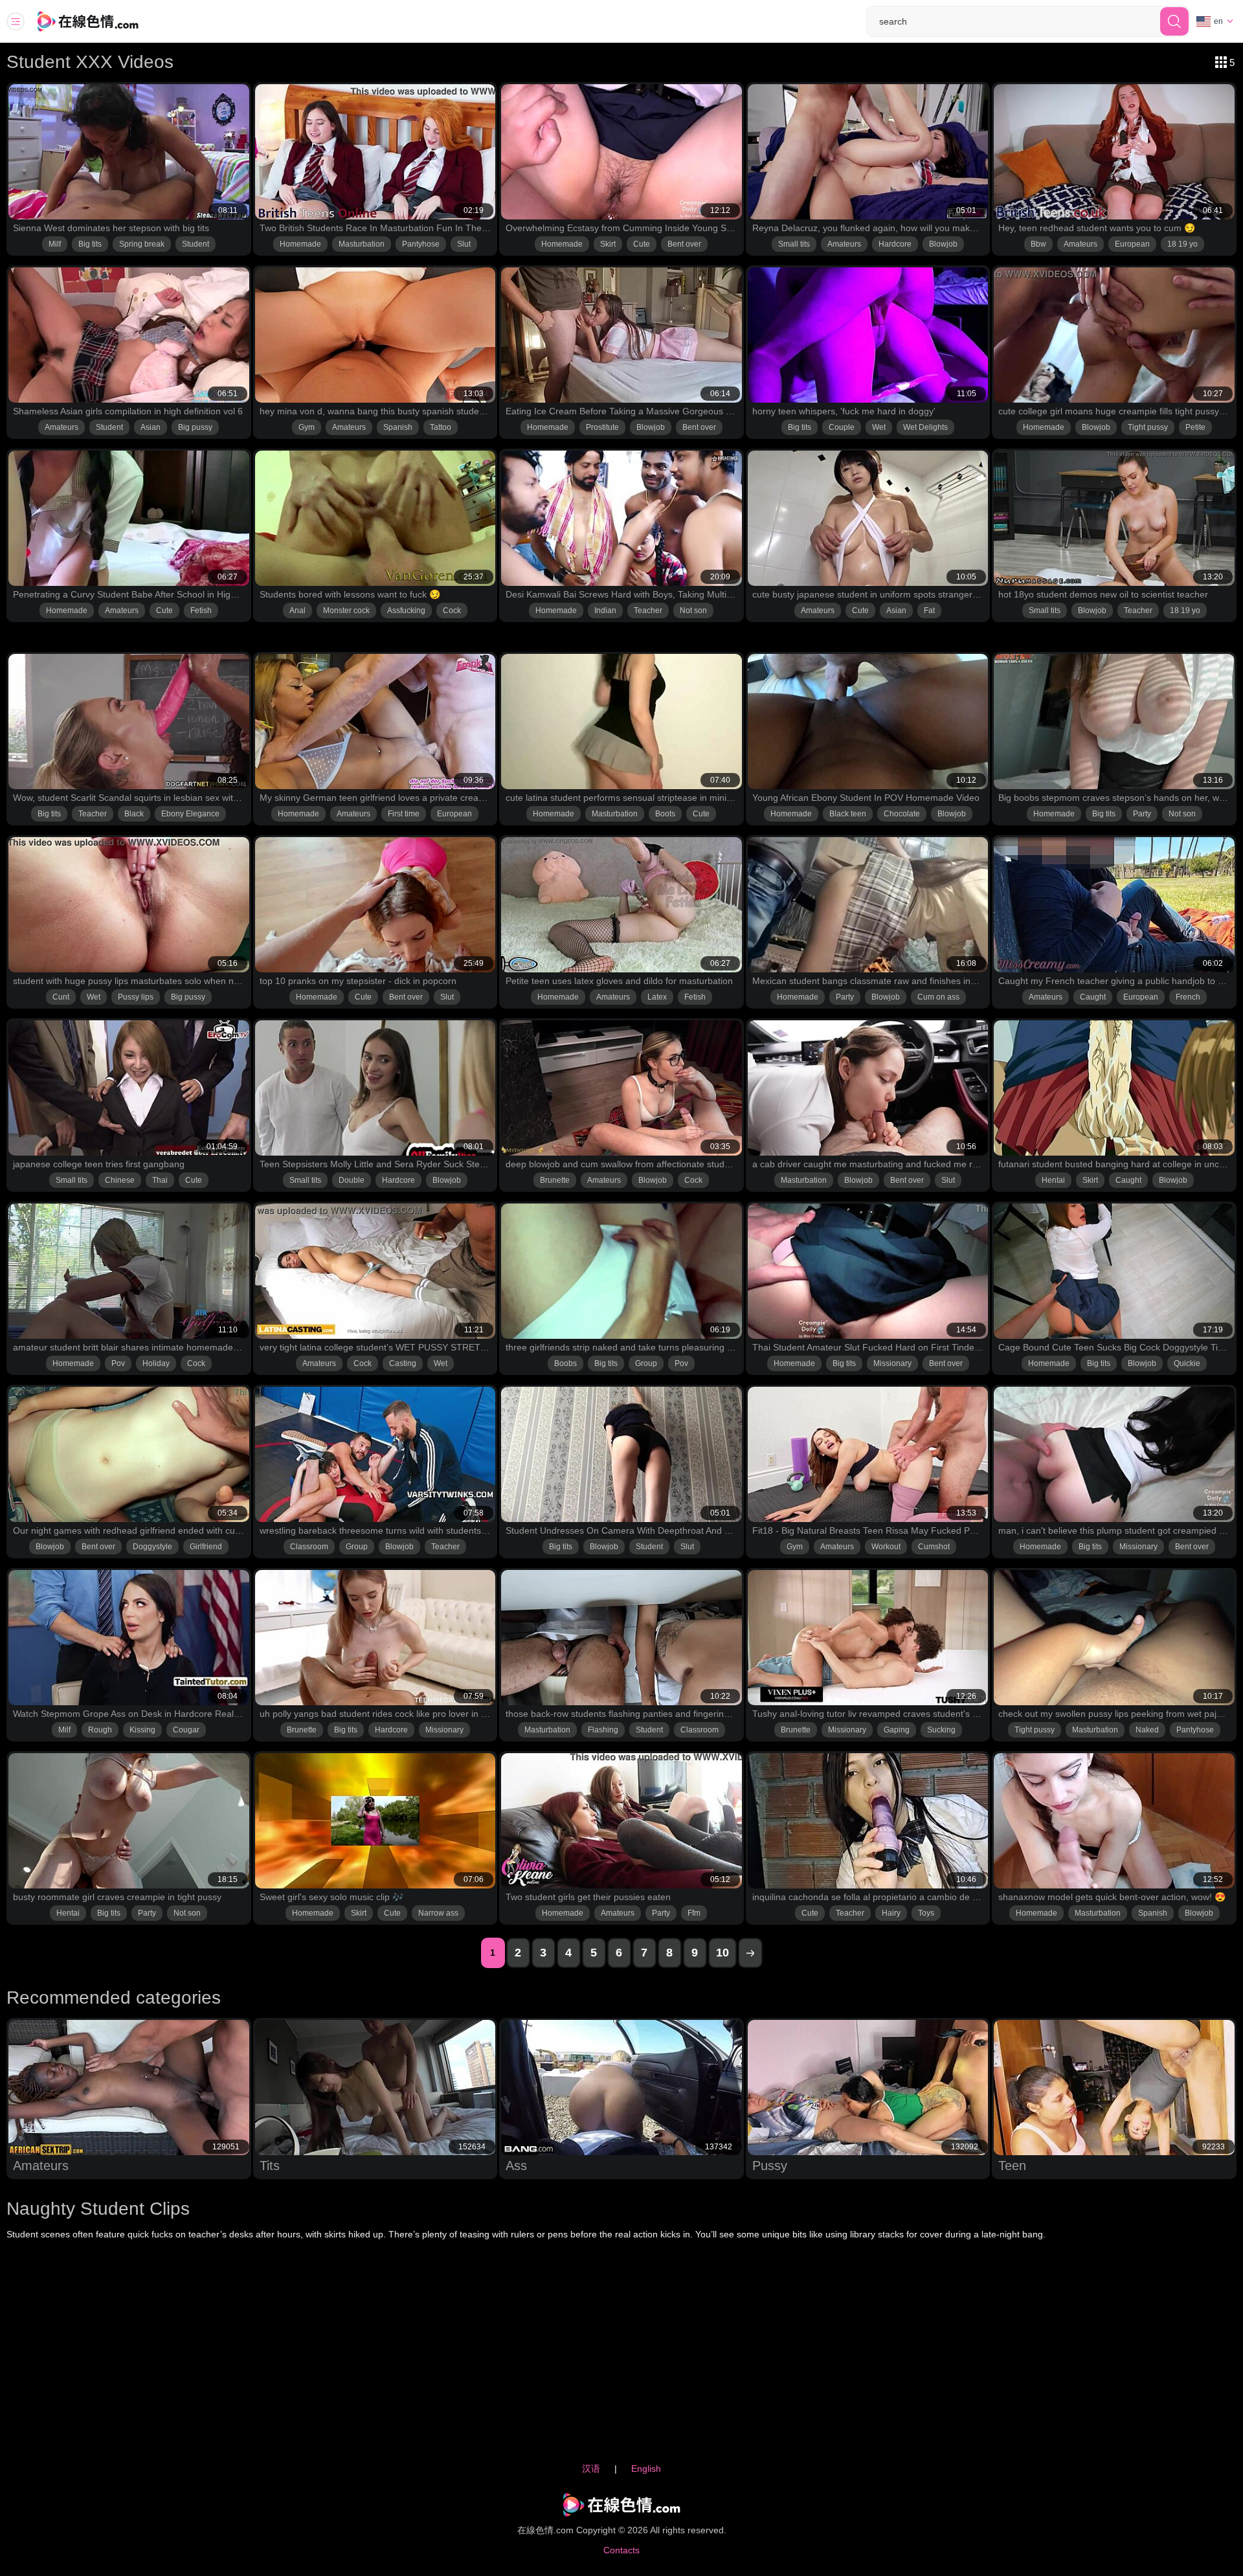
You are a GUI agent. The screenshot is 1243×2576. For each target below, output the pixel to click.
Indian (605, 610)
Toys (926, 1913)
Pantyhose (421, 244)
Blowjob (943, 244)
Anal (297, 610)
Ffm (694, 1913)
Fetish (201, 610)
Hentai (1053, 1180)
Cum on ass (938, 997)
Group (646, 1363)
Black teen (848, 814)
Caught (1093, 997)
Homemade (300, 244)
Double (352, 1180)
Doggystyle (152, 1547)
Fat (929, 610)
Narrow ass (438, 1913)
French (1188, 997)
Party (1142, 814)
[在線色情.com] (106, 21)
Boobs (566, 1363)
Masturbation (362, 244)
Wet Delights (925, 427)
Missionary (892, 1363)
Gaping (897, 1730)
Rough (100, 1730)
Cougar (186, 1730)
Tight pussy (1148, 427)
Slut (464, 244)
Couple (842, 427)
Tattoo (441, 427)
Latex (657, 997)
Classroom (309, 1547)
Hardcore (895, 244)
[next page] (750, 1953)
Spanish (398, 427)
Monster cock (346, 610)
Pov (118, 1363)
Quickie (1187, 1363)
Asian (151, 427)
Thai (160, 1180)
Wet (879, 427)
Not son (693, 610)
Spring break (142, 244)
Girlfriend (206, 1547)
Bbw (1038, 244)
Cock (452, 610)
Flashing (603, 1730)
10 (722, 1953)
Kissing (142, 1730)
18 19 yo (1182, 244)
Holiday (156, 1363)
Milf (55, 244)
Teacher (648, 610)
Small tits (794, 244)
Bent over (684, 244)
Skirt (608, 244)
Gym (307, 427)
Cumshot (934, 1547)
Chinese (120, 1180)
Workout (886, 1547)
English (646, 2469)
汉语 (591, 2469)
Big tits (90, 244)
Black (134, 814)
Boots (665, 814)
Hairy (891, 1913)
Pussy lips (136, 997)
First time (404, 814)
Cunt (61, 997)
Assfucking (406, 610)
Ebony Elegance (190, 814)
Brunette (555, 1180)
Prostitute (602, 427)
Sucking (941, 1730)
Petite (1195, 427)
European (1132, 244)
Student (196, 244)
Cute (642, 244)
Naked (1147, 1730)
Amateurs (844, 244)
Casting (403, 1363)
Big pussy (195, 427)
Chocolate (902, 814)
